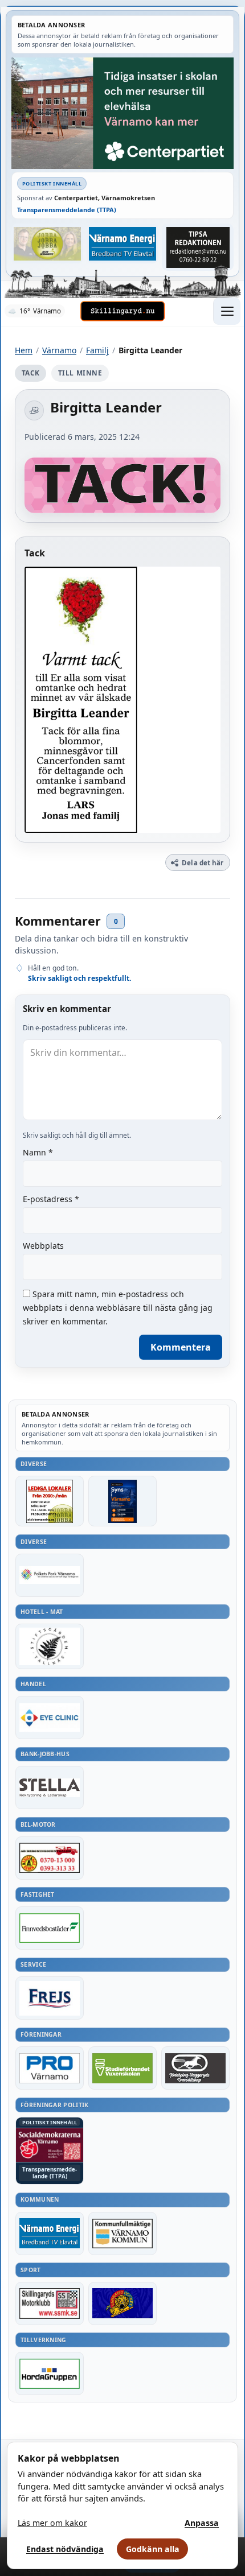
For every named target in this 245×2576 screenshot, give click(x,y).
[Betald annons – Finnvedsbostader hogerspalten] (50, 1928)
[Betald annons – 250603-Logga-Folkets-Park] (50, 1575)
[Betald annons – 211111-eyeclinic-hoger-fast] (50, 1718)
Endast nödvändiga (65, 2549)
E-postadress (51, 1199)
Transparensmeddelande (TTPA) (67, 210)
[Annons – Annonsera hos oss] (122, 1501)
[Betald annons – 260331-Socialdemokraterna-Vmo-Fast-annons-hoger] (50, 2145)
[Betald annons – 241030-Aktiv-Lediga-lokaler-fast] (50, 1501)
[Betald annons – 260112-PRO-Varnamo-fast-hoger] (50, 2068)
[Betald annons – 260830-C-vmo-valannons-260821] (122, 113)
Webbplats (43, 1246)
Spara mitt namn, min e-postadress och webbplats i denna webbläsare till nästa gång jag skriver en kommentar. (118, 1308)
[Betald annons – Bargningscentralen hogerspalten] (50, 1858)
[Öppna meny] (227, 311)
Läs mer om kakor (52, 2523)
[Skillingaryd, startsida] (122, 311)
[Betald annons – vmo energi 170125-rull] (50, 2234)
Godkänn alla (153, 2549)
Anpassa (202, 2523)
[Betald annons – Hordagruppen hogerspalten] (50, 2373)
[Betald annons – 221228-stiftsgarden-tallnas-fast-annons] (50, 1646)
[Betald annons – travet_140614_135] (195, 2068)
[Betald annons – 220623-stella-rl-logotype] (50, 1787)
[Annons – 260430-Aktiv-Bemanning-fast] (47, 243)
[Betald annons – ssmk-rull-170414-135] (50, 2303)
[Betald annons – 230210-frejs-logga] (50, 1998)
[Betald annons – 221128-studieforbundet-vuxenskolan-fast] (122, 2068)
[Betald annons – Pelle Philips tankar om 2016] (122, 243)
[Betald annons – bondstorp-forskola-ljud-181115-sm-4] (198, 247)
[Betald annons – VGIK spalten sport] (122, 2303)
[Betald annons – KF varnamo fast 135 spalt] (122, 2234)
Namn (38, 1152)
